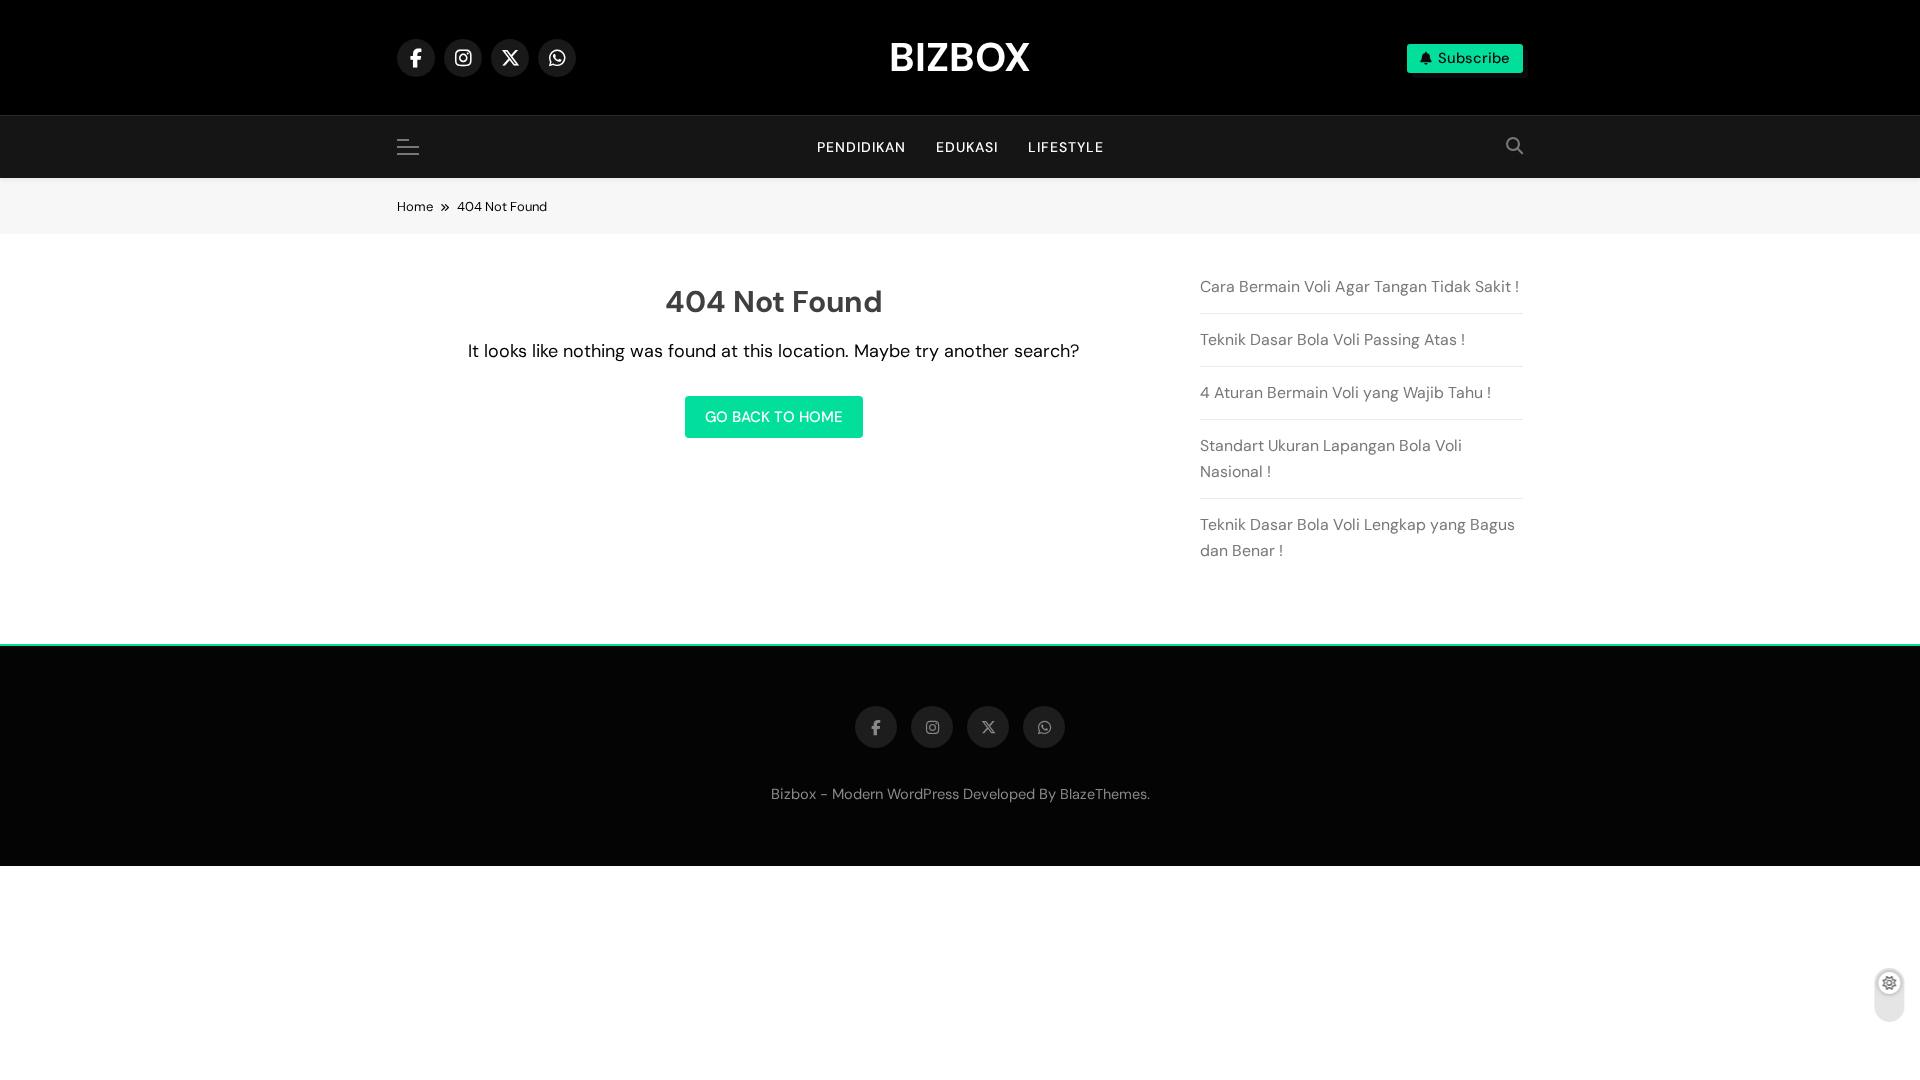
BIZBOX (960, 57)
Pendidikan (861, 147)
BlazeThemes (1103, 794)
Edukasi (967, 147)
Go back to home (774, 417)
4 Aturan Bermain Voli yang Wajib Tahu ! (1345, 392)
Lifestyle (1066, 147)
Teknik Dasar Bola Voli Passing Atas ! (1332, 339)
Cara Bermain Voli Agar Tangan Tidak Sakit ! (1359, 286)
